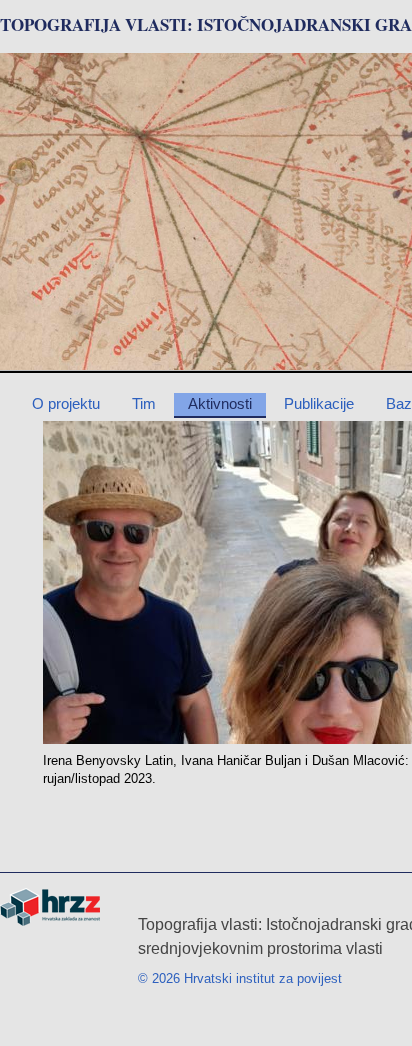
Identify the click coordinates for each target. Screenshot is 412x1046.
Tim (144, 403)
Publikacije (319, 403)
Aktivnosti (220, 403)
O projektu (66, 403)
